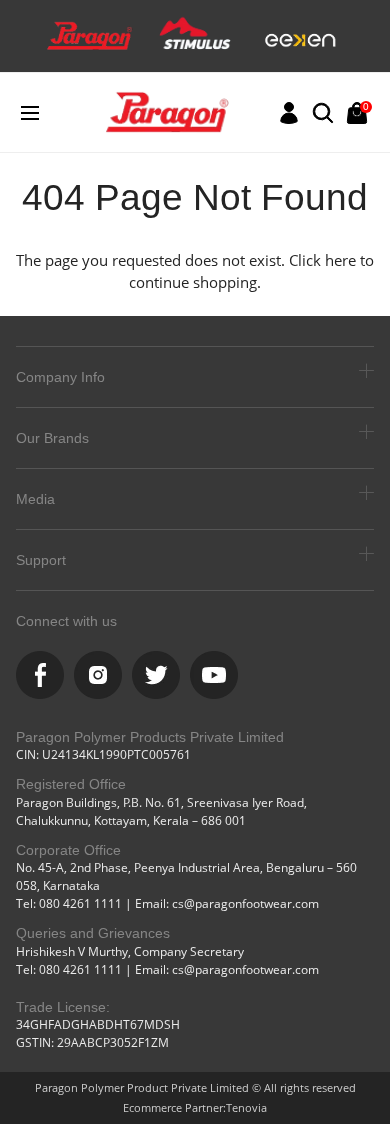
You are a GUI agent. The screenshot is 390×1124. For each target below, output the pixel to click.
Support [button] (41, 560)
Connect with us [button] (66, 621)
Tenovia (246, 1107)
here (340, 260)
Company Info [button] (60, 377)
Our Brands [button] (52, 438)
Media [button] (35, 499)
